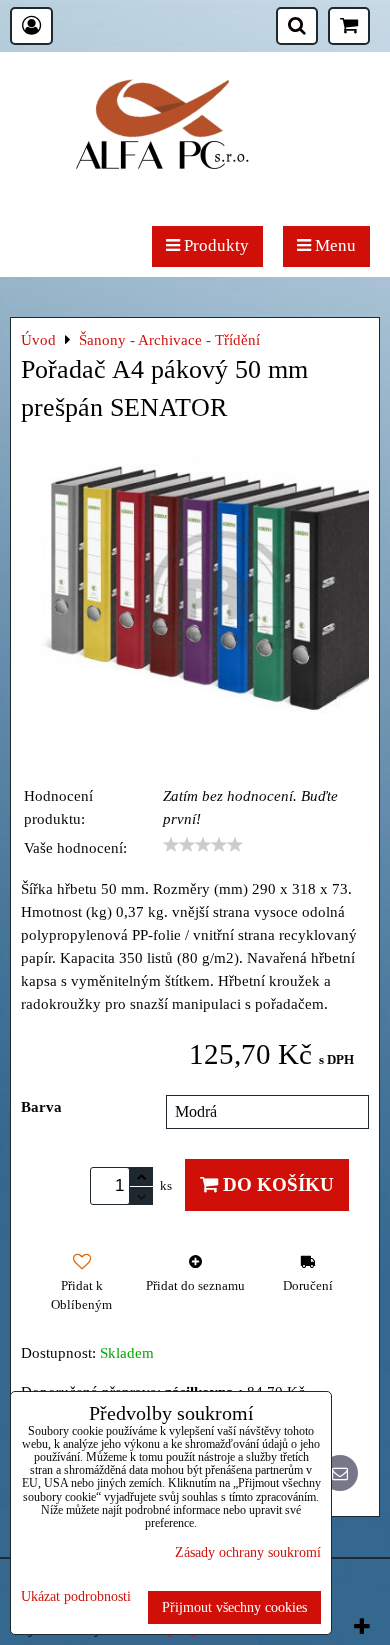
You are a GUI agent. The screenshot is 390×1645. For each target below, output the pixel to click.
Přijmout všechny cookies (234, 1607)
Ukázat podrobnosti (76, 1596)
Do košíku (276, 1184)
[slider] (203, 845)
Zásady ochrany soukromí (248, 1552)
